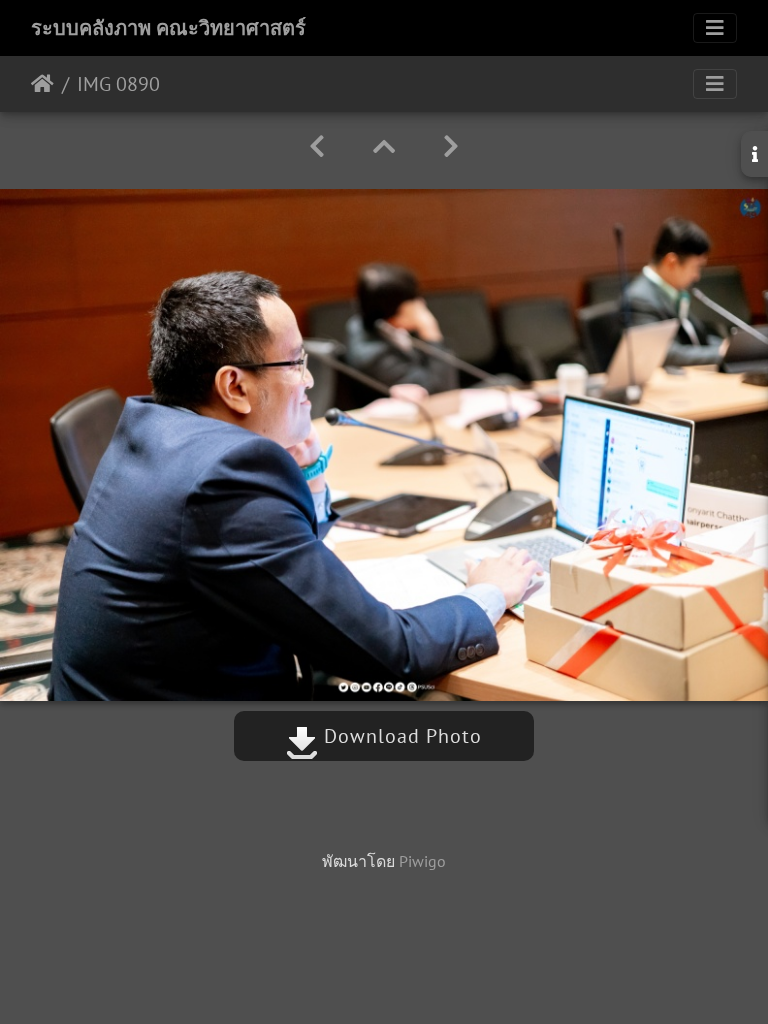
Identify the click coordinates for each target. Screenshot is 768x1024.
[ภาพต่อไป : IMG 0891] (451, 146)
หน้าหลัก (42, 84)
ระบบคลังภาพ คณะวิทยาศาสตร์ (168, 28)
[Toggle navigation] (715, 28)
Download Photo (400, 736)
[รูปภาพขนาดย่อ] (384, 146)
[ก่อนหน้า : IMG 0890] (317, 146)
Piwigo (422, 861)
